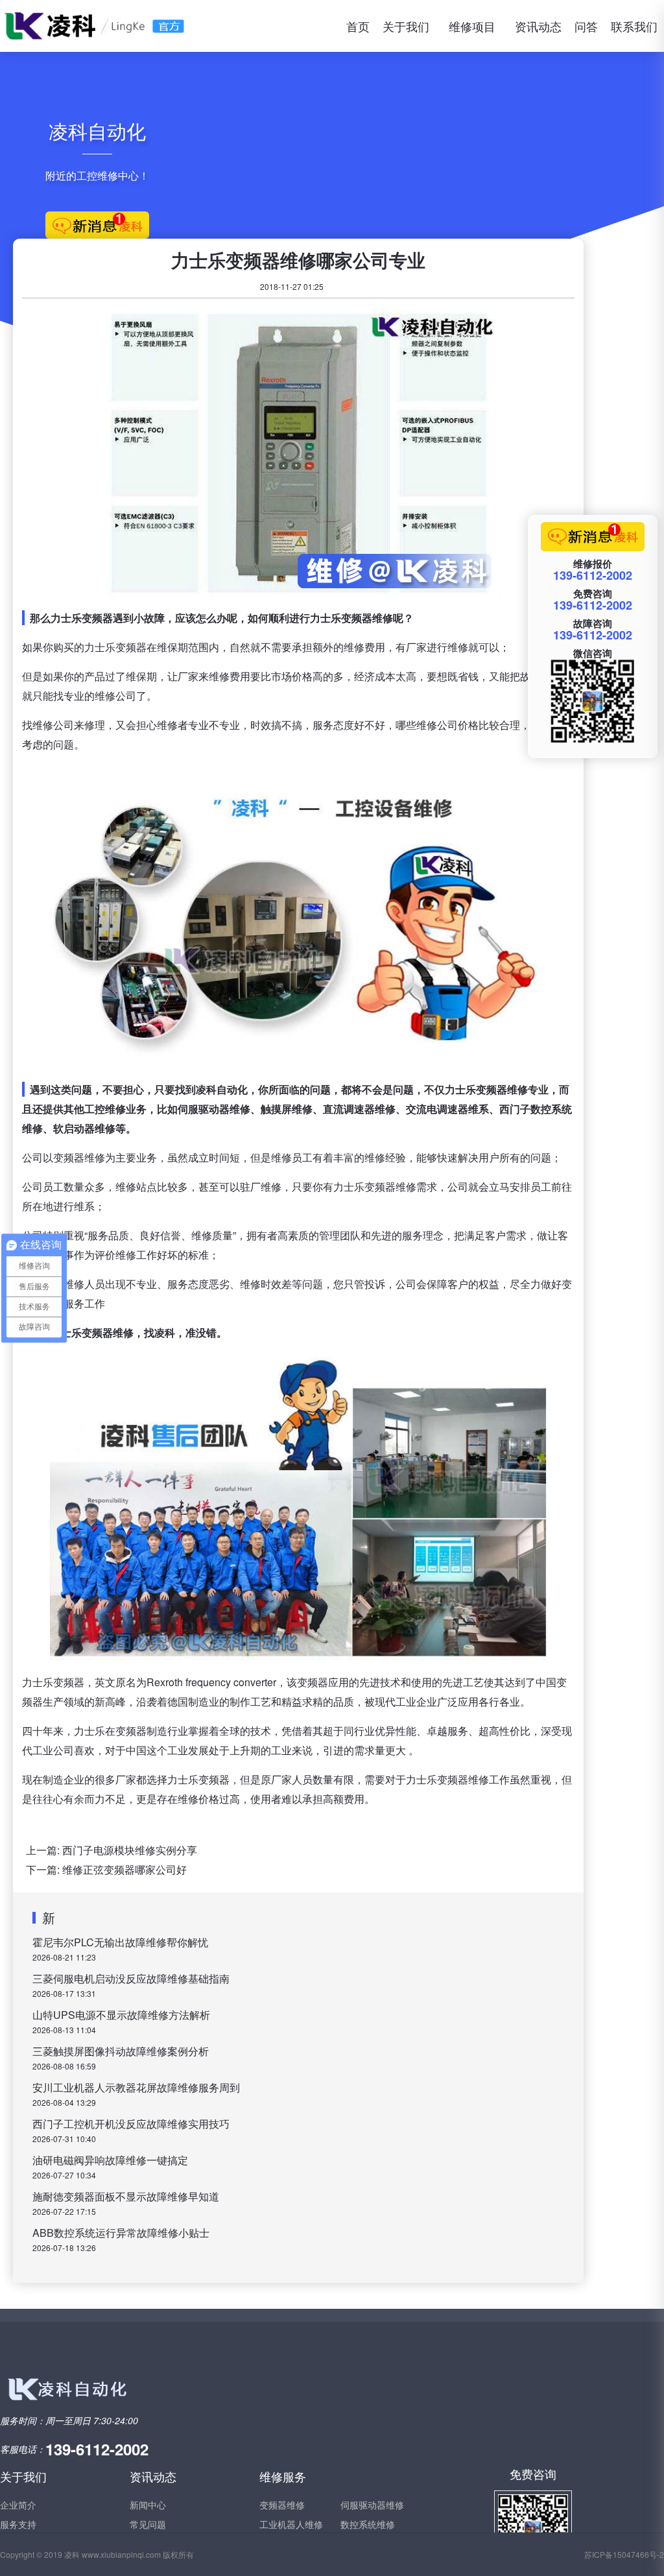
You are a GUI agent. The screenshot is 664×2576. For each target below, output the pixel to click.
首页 (358, 26)
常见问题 (148, 2524)
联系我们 (634, 26)
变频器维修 (282, 2505)
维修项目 (472, 26)
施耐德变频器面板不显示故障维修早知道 (126, 2196)
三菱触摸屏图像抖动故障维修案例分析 (121, 2051)
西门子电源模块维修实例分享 (130, 1850)
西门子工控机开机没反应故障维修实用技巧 (131, 2124)
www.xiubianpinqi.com (121, 2554)
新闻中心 (148, 2505)
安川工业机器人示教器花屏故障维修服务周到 (136, 2087)
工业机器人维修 (291, 2524)
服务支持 (18, 2524)
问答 (586, 26)
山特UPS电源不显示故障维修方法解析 (121, 2015)
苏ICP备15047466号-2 (624, 2554)
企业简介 (18, 2505)
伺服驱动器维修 (372, 2505)
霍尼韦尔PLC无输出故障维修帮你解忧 (120, 1942)
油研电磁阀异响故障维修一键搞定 (110, 2160)
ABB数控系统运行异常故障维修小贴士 (121, 2233)
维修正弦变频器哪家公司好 (124, 1869)
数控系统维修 (368, 2524)
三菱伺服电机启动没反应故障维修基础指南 (131, 1978)
